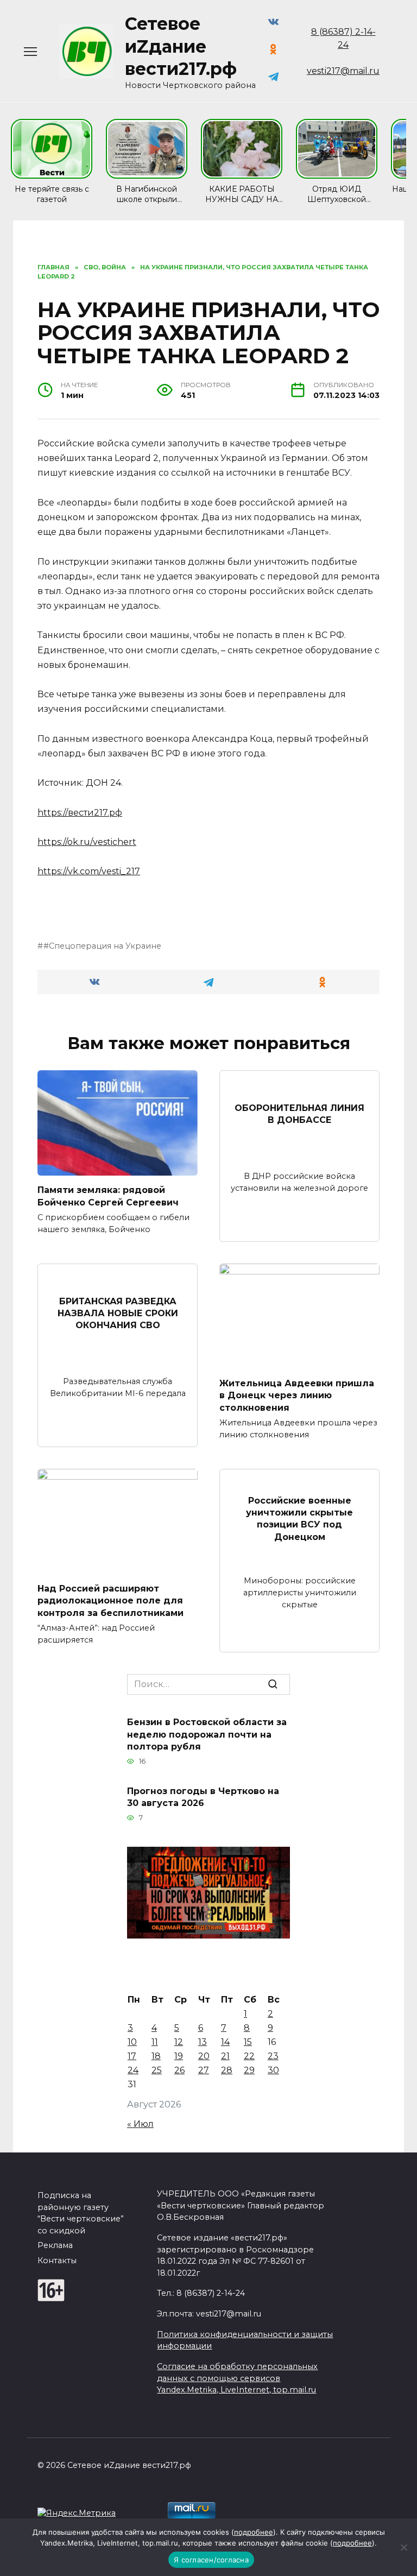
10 (132, 2042)
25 (157, 2070)
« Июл (140, 2124)
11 (155, 2042)
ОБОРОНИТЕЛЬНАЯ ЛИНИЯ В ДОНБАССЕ (299, 1114)
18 (156, 2056)
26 (179, 2070)
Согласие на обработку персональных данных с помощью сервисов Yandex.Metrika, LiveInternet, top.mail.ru (237, 2378)
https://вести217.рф (80, 813)
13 (203, 2042)
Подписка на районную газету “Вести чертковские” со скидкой (81, 2213)
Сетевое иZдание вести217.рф (181, 46)
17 (132, 2056)
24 (133, 2070)
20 (204, 2056)
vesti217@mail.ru (343, 71)
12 (179, 2042)
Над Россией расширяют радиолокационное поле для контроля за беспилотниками (110, 1600)
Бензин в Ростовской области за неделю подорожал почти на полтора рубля (207, 1734)
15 (248, 2042)
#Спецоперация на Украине (102, 946)
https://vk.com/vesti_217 (89, 871)
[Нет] (403, 2547)
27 (204, 2070)
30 (273, 2070)
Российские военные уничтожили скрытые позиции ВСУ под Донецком (299, 1518)
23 (273, 2056)
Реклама (55, 2245)
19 (179, 2056)
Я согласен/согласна (211, 2560)
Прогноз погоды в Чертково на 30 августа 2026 (203, 1797)
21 (225, 2056)
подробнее (254, 2532)
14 (225, 2042)
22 (249, 2056)
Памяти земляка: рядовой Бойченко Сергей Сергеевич (108, 1196)
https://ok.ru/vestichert (87, 842)
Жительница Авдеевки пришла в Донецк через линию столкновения (297, 1395)
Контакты (57, 2261)
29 (249, 2070)
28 (227, 2070)
